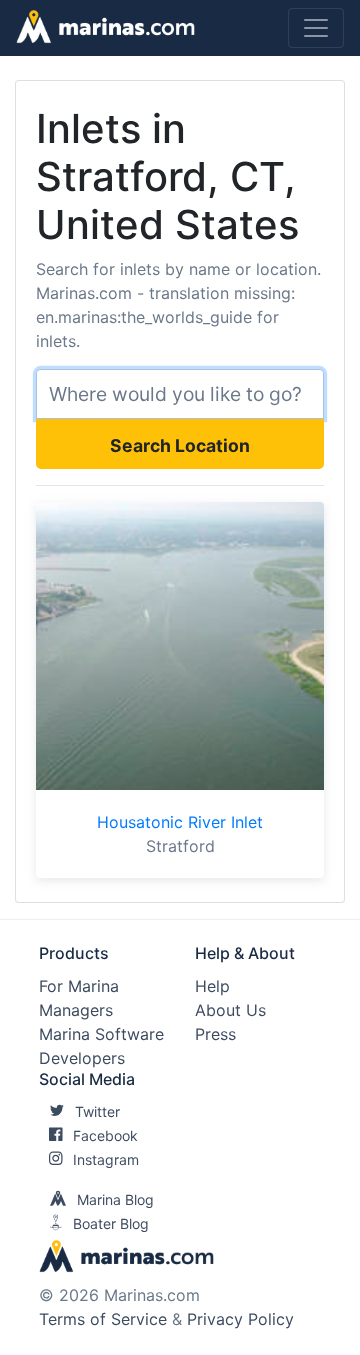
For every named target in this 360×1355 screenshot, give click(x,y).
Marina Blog (115, 1199)
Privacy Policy (240, 1319)
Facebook (105, 1135)
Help (212, 986)
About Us (230, 1010)
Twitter (97, 1111)
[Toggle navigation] (316, 28)
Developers (82, 1058)
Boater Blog (111, 1223)
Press (215, 1034)
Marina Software (101, 1034)
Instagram (106, 1159)
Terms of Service (103, 1319)
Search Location (180, 445)
